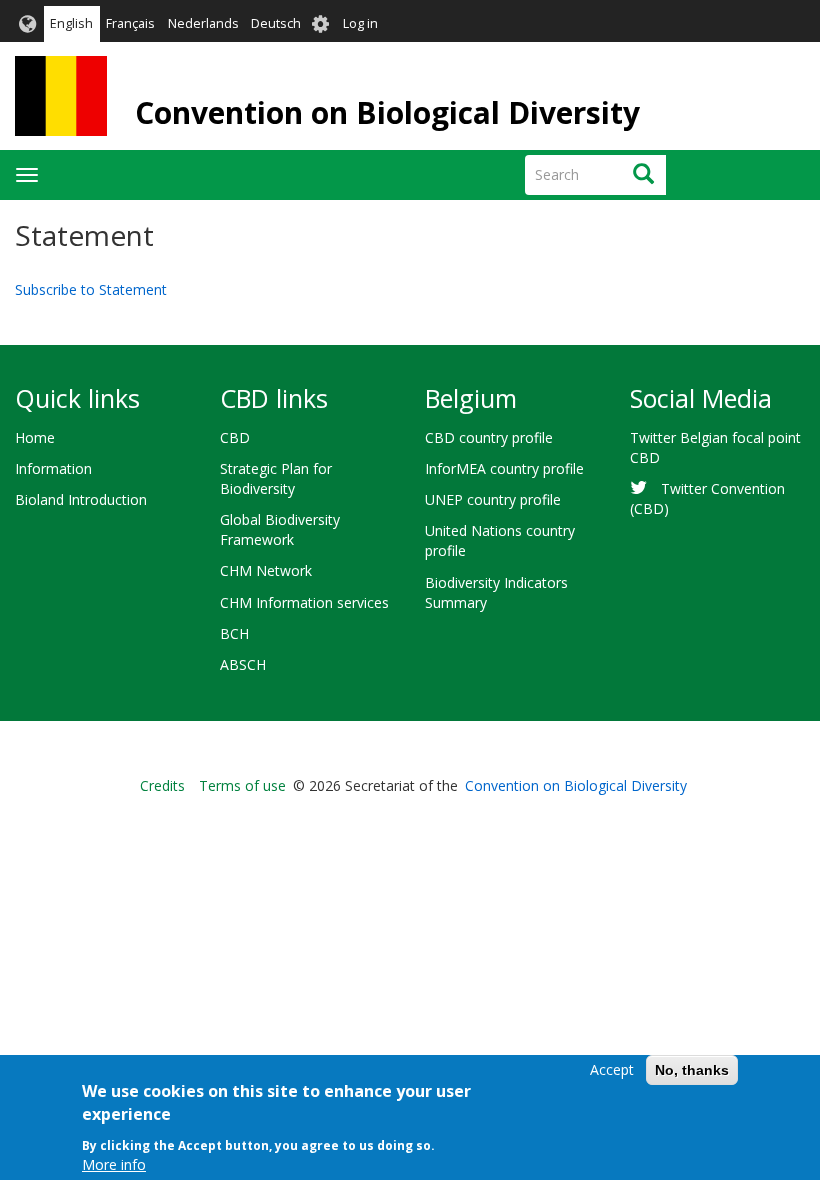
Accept (612, 1069)
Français (130, 23)
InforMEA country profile (504, 468)
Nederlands (203, 23)
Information (53, 468)
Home (35, 437)
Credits (162, 785)
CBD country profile (489, 437)
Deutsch (276, 23)
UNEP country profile (493, 499)
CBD (235, 437)
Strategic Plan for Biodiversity (276, 478)
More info (114, 1164)
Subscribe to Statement (91, 289)
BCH (234, 633)
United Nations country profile (500, 540)
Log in (360, 23)
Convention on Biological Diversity (387, 112)
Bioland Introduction (81, 499)
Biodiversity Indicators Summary (496, 592)
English (71, 23)
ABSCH (243, 664)
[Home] (61, 96)
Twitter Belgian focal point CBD (715, 447)
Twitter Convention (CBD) (707, 498)
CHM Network (266, 570)
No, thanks (692, 1070)
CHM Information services (304, 602)
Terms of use (242, 785)
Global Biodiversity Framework (280, 529)
